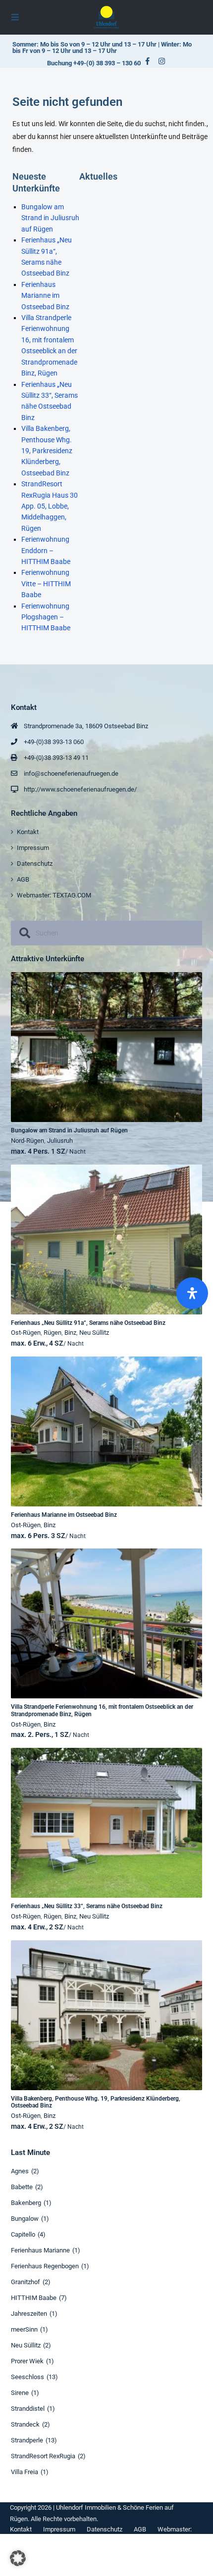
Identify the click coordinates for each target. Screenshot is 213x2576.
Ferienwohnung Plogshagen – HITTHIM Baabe (46, 617)
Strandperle (27, 2440)
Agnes (20, 2171)
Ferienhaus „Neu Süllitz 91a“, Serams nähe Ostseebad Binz (88, 1323)
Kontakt (28, 832)
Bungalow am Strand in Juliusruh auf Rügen (50, 218)
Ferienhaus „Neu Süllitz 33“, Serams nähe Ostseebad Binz (87, 1906)
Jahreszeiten (29, 2314)
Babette (22, 2187)
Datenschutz (35, 864)
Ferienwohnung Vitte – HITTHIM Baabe (46, 584)
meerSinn (24, 2329)
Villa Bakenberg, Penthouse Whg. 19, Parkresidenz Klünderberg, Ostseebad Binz (47, 451)
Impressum (33, 848)
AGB (23, 879)
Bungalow (25, 2219)
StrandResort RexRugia (43, 2456)
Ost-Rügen (26, 1333)
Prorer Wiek (27, 2361)
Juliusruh (60, 1141)
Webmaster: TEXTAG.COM (54, 895)
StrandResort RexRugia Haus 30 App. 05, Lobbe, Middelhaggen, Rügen (50, 506)
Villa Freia (25, 2472)
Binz (70, 1333)
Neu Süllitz (94, 1333)
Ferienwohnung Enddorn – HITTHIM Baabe (46, 550)
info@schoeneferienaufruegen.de (71, 773)
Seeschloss (27, 2377)
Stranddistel (28, 2409)
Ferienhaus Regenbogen (45, 2266)
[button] (18, 2558)
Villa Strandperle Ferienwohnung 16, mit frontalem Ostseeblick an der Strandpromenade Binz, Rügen (102, 1710)
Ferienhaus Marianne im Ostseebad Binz (45, 296)
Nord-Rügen (27, 1141)
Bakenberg (26, 2203)
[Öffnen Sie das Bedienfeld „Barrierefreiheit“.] (192, 1293)
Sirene (20, 2393)
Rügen (53, 1333)
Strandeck (25, 2424)
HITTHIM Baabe (34, 2298)
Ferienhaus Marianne (40, 2250)
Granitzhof (26, 2282)
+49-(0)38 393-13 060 (54, 742)
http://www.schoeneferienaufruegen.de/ (80, 789)
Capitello (23, 2234)
